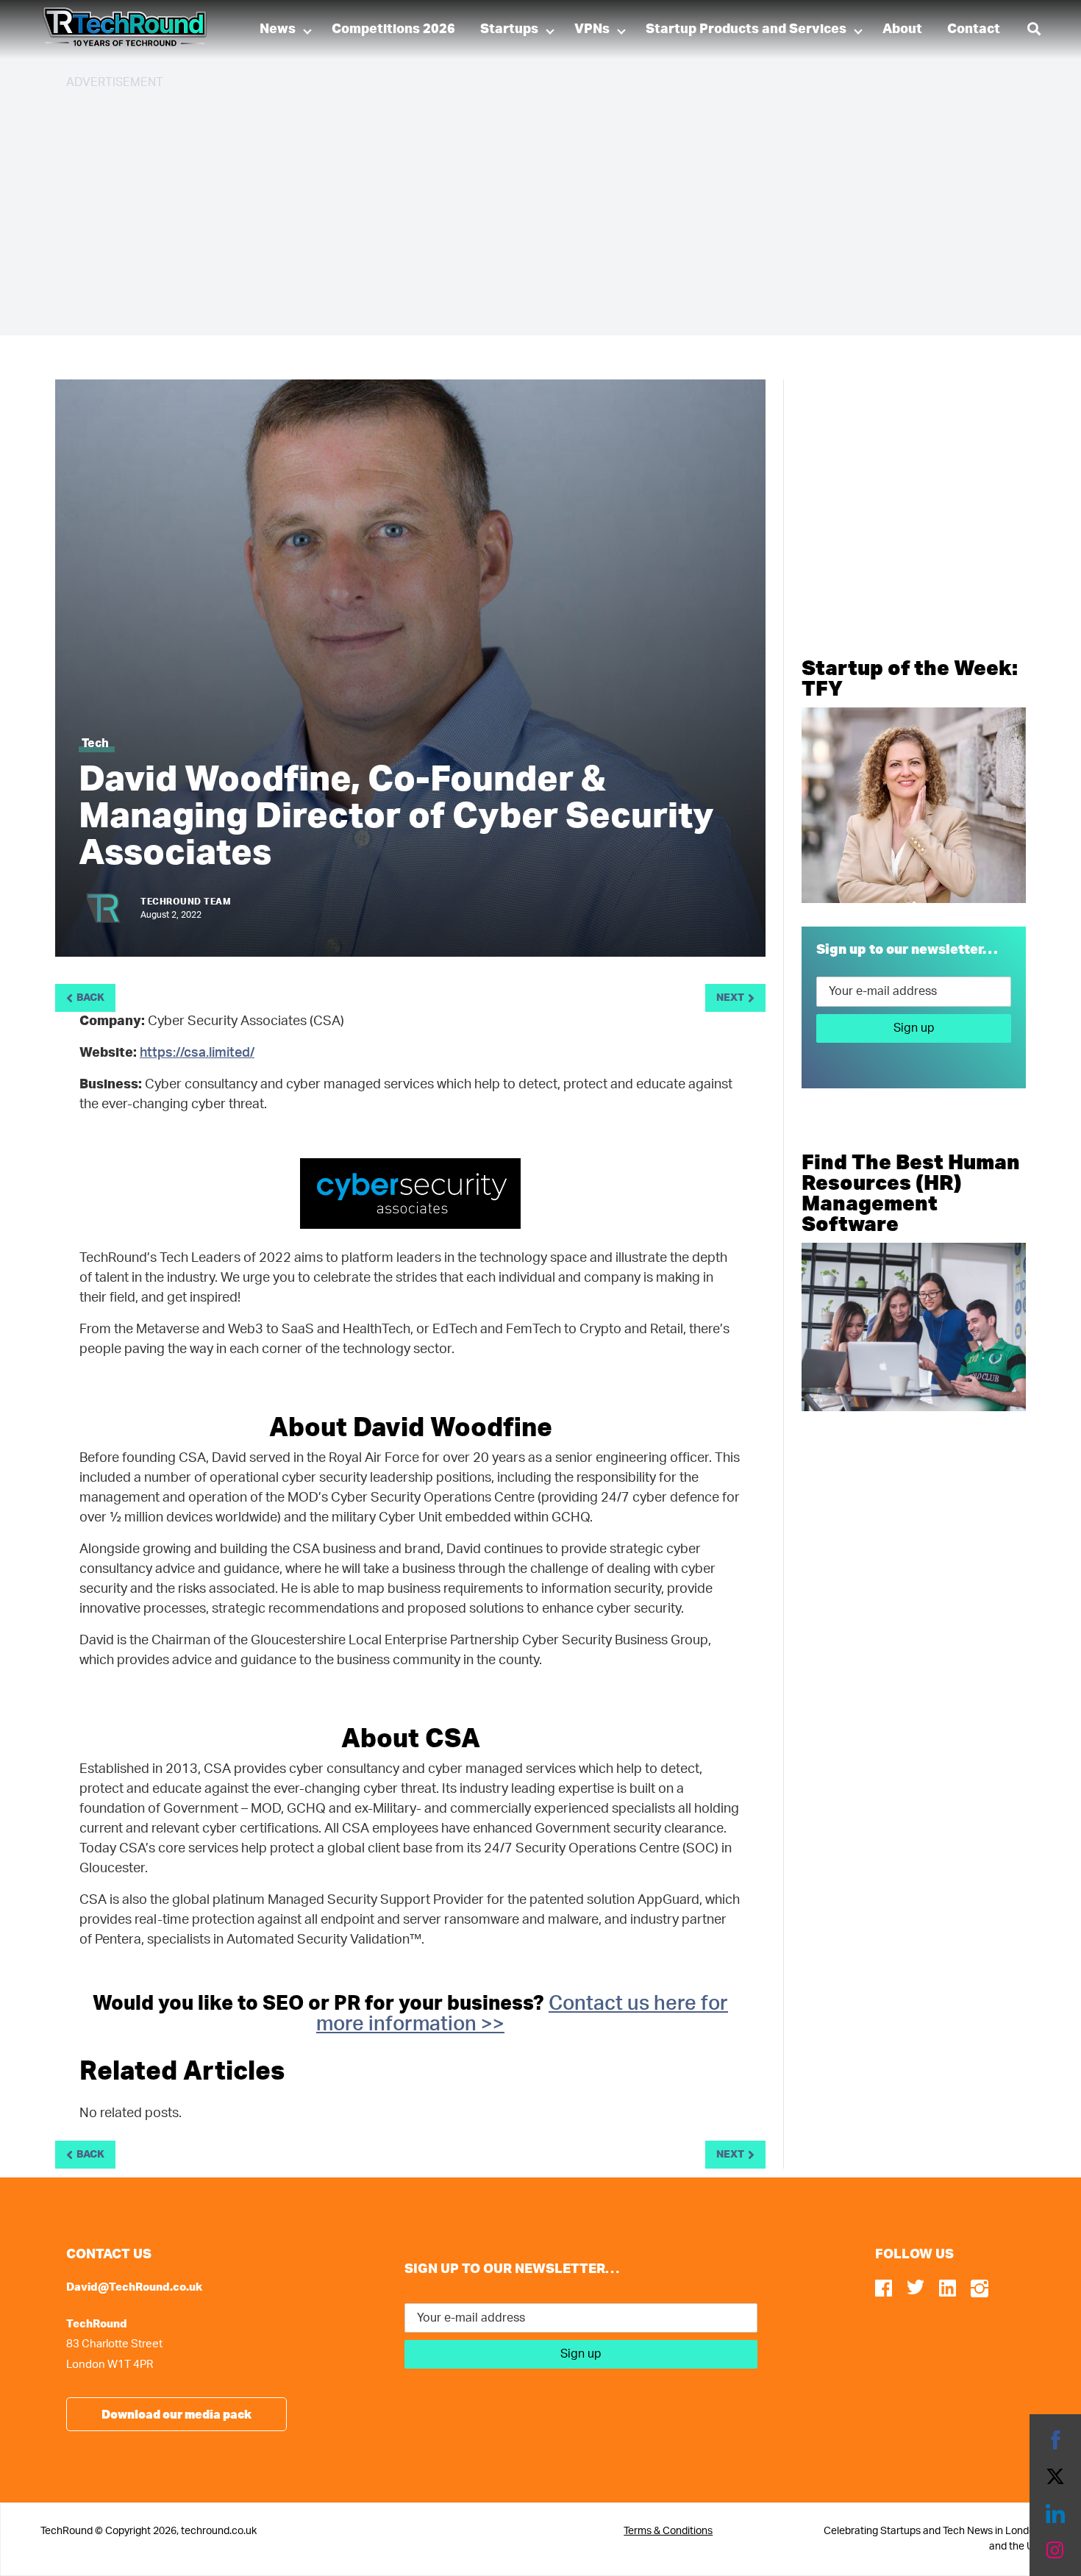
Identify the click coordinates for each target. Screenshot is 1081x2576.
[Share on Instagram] (1055, 2550)
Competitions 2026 (393, 29)
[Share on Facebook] (1055, 2440)
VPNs (592, 29)
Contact (974, 29)
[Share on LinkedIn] (1055, 2513)
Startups (509, 29)
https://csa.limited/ (197, 1053)
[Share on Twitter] (1055, 2477)
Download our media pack (176, 2414)
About (902, 29)
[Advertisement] (507, 206)
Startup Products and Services (746, 29)
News (278, 29)
